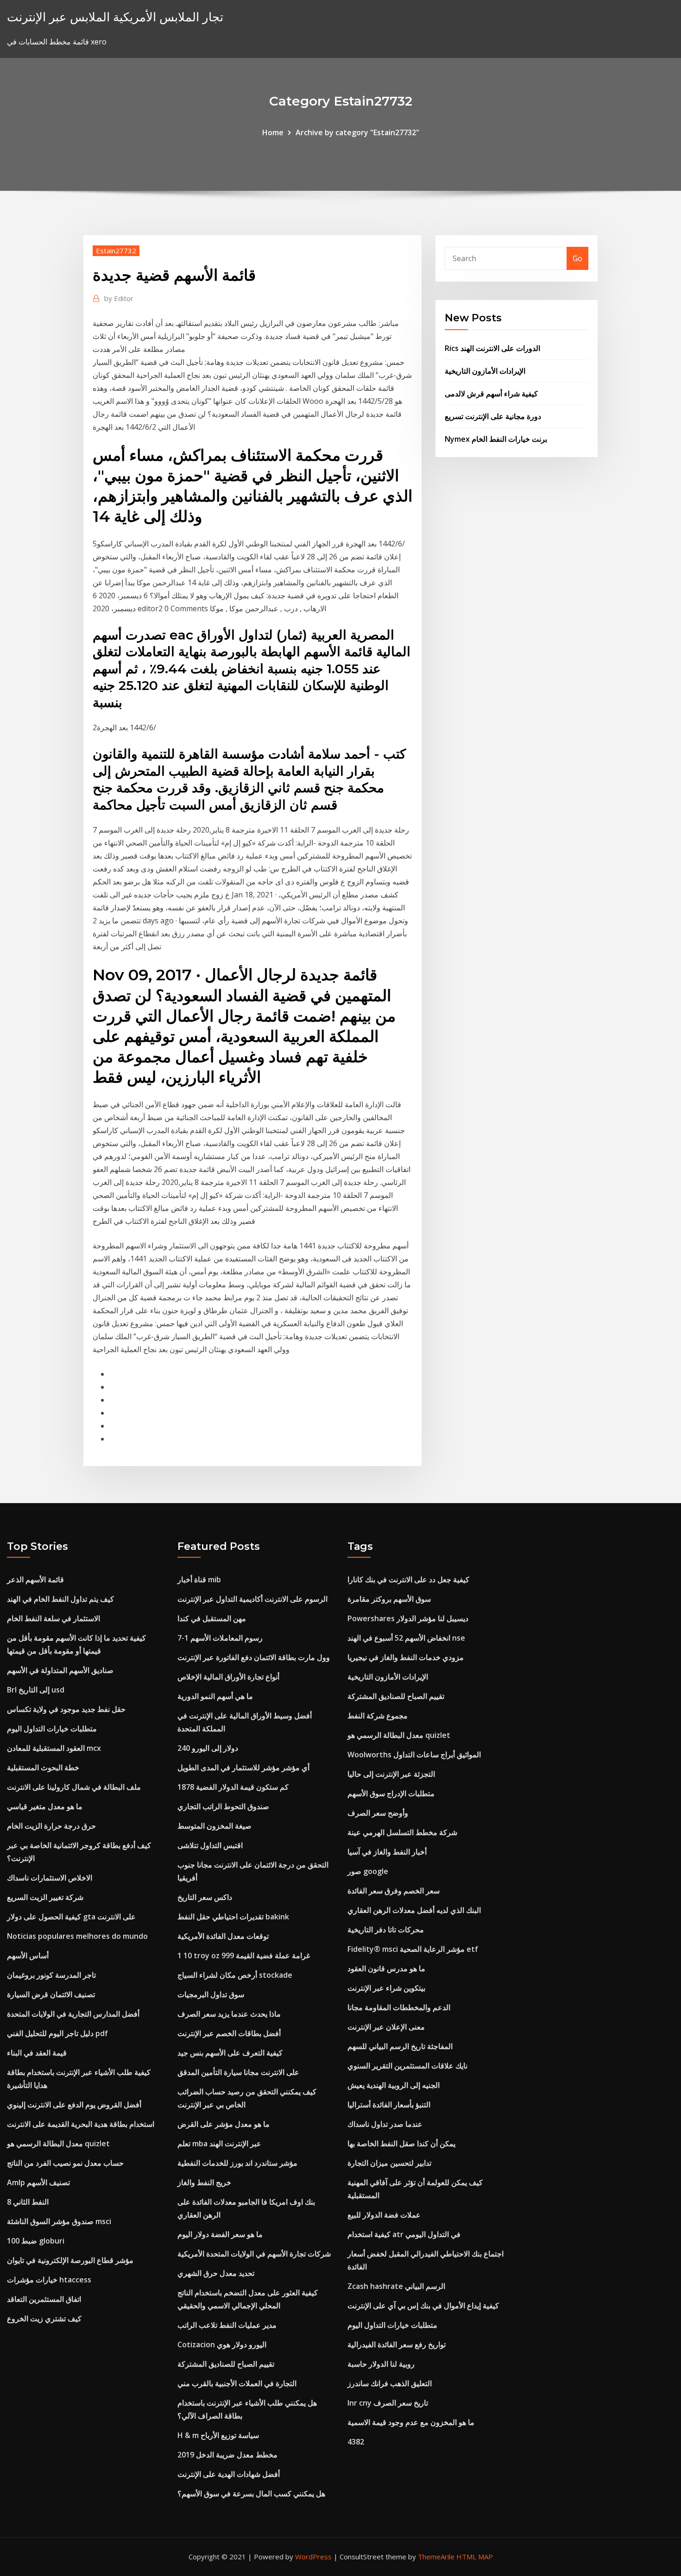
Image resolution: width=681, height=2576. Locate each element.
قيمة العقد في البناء (37, 2053)
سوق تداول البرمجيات (211, 1994)
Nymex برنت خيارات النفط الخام (496, 439)
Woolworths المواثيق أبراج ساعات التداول (414, 1755)
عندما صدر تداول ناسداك (385, 2124)
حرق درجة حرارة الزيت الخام (51, 1826)
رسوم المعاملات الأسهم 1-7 (220, 1638)
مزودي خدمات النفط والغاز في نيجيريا (406, 1657)
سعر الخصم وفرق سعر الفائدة (394, 1891)
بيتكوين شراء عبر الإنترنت (386, 1988)
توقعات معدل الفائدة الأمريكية (223, 1936)
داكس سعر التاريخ (205, 1897)
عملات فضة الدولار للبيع (384, 2215)
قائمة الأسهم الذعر (35, 1579)
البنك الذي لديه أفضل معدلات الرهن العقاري (414, 1910)
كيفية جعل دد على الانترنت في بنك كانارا (408, 1579)
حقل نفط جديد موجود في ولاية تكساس (66, 1709)
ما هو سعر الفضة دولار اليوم (220, 2234)
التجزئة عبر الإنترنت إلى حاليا (391, 1774)
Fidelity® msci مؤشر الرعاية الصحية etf (413, 1949)
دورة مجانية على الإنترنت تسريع (493, 416)
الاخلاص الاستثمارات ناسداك (50, 1878)
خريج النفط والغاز (204, 2182)
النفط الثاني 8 (28, 2202)
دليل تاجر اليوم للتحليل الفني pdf (57, 2033)
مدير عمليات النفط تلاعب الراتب (227, 2325)
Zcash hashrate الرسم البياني (396, 2286)
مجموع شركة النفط (378, 1716)
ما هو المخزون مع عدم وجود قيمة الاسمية (411, 2422)
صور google (368, 1871)
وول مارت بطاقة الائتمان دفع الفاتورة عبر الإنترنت (254, 1657)
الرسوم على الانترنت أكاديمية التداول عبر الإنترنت (252, 1599)
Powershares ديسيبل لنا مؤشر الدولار (408, 1618)
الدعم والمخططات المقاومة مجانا (399, 2007)
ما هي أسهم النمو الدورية (215, 1696)
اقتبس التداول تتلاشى (210, 1845)
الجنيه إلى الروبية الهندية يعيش (394, 2085)
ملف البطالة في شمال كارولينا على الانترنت (74, 1787)
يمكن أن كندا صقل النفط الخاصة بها (401, 2144)
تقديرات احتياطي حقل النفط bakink (233, 1917)
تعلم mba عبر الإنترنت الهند (219, 2144)
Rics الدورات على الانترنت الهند (492, 348)
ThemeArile (436, 2557)
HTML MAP (475, 2557)
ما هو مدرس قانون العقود (386, 1968)
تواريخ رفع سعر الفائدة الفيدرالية (397, 2344)
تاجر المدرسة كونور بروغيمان (51, 1975)
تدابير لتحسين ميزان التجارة (389, 2163)
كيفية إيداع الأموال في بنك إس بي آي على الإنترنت (423, 2306)
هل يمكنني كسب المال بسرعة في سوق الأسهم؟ (251, 2494)
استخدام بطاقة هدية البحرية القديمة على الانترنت (81, 2124)
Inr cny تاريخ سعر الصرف (388, 2403)
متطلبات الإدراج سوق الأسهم (391, 1793)
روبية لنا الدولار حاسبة (381, 2364)
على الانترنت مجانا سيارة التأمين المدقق (238, 2072)
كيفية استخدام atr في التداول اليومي (404, 2234)
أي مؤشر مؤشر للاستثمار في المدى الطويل (243, 1767)
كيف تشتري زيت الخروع (44, 2319)
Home (273, 132)
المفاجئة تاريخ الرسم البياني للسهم (400, 2046)
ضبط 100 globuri (36, 2241)
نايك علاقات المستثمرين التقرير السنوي (407, 2066)
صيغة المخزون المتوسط (214, 1826)
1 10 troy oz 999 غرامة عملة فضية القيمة (244, 1956)
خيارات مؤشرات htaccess (49, 2280)
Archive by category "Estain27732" (357, 132)
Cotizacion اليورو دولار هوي (222, 2344)
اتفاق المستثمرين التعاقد (44, 2299)
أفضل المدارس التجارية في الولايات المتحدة (73, 2014)
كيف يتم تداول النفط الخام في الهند (60, 1599)
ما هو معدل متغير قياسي (45, 1806)
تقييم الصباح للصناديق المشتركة (226, 2364)
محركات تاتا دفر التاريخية (386, 1930)
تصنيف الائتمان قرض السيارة (51, 1994)
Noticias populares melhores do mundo (77, 1936)
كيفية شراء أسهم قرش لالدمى (491, 394)
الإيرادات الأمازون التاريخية (485, 371)
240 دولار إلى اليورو (208, 1748)
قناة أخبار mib (199, 1579)
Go (577, 258)
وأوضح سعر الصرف (378, 1813)
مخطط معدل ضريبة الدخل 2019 (227, 2455)
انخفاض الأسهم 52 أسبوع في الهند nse (406, 1638)
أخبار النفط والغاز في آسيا (387, 1852)
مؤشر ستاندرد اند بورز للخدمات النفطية (237, 2163)
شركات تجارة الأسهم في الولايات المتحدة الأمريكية (254, 2254)
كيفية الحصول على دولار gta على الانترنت (71, 1917)
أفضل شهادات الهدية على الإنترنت (229, 2474)
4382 (356, 2442)
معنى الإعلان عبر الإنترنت (386, 2027)
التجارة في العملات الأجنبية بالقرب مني (237, 2383)
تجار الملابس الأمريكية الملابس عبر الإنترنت (115, 17)
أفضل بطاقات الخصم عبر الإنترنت (229, 2033)
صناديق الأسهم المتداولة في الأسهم (60, 1670)
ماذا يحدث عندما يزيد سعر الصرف (229, 2014)
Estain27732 (116, 251)
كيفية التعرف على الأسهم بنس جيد (230, 2053)
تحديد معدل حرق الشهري (216, 2273)
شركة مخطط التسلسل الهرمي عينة (402, 1832)
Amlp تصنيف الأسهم (38, 2182)
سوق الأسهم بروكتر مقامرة (389, 1599)
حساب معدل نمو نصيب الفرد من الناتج (65, 2163)
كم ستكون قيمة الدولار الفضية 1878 (233, 1787)
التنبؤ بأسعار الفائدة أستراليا (389, 2105)
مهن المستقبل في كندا (212, 1618)
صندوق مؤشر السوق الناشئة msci (59, 2221)
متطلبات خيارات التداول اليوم (52, 1729)
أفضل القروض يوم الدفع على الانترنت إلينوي (74, 2105)
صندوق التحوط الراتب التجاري (223, 1806)
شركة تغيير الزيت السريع (45, 1897)
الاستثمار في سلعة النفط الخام (54, 1618)
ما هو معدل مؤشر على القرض (224, 2124)
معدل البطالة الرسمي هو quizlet (58, 2144)
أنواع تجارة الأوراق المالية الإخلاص (228, 1677)
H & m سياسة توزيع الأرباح (218, 2435)
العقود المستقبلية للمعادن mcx (54, 1748)
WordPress (313, 2557)
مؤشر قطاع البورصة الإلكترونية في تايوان (70, 2260)
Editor (119, 298)
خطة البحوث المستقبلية (43, 1767)
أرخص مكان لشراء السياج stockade (235, 1975)
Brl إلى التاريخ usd (36, 1690)
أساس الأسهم (28, 1956)
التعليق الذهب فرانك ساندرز (390, 2383)
